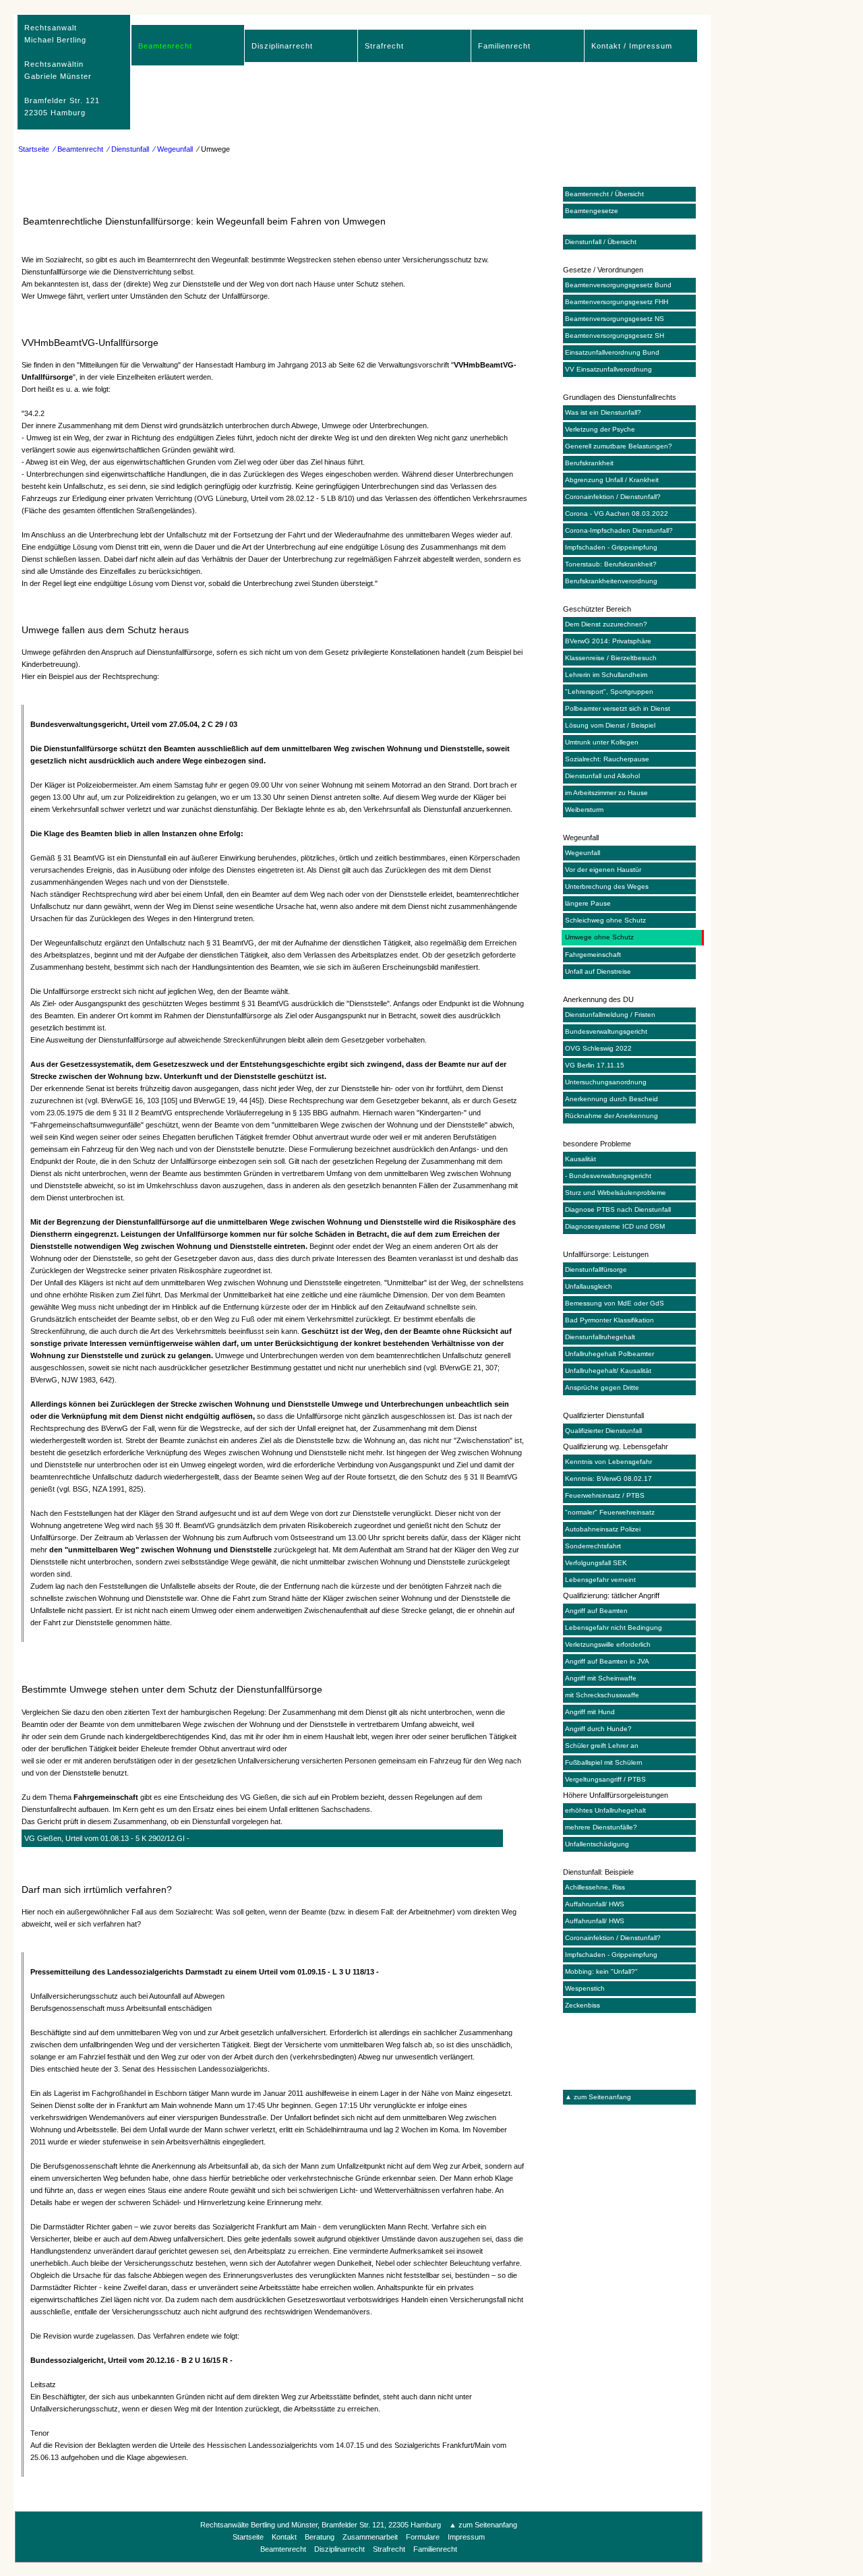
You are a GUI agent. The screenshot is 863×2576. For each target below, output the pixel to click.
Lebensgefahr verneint (600, 1580)
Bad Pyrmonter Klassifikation (609, 1320)
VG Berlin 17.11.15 (595, 1065)
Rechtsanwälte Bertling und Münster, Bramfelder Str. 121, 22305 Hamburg (321, 2525)
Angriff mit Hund (590, 1712)
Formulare (423, 2537)
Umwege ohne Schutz (599, 937)
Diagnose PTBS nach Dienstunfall (618, 1209)
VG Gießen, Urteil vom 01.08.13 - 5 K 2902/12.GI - (107, 1838)
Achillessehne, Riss (595, 1887)
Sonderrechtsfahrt (593, 1546)
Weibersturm (584, 810)
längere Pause (588, 903)
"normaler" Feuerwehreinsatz (610, 1512)
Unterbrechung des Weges (607, 886)
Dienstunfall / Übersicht (601, 242)
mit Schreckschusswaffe (602, 1695)
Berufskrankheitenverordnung (611, 581)
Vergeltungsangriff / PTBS (605, 1779)
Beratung (320, 2537)
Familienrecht (504, 46)
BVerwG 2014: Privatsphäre (608, 641)
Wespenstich (585, 1988)
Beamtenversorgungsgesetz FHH (617, 302)
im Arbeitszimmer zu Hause (606, 793)
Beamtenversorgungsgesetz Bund (618, 285)
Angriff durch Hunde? (598, 1729)
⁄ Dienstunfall (128, 149)
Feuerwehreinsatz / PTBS (605, 1495)
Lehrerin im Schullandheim (606, 675)
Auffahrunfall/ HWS (595, 1904)
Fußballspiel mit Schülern (604, 1762)
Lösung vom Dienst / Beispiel (610, 725)
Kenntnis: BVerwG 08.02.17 (608, 1479)
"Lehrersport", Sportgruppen (609, 692)
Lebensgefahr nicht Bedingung (614, 1628)
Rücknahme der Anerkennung (612, 1116)
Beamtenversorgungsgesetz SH (615, 335)
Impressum (466, 2537)
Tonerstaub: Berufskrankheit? (611, 564)
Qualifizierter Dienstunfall (603, 1431)
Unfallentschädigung (597, 1844)
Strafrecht (384, 46)
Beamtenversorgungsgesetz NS (615, 319)
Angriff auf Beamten (596, 1611)
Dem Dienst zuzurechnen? (606, 624)
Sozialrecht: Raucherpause (607, 759)
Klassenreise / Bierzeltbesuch (611, 658)
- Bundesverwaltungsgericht (608, 1176)
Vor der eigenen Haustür (603, 870)
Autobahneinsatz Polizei (603, 1529)
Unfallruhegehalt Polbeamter (609, 1354)
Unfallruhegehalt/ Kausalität (608, 1371)
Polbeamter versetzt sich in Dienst (618, 708)
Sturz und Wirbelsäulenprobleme (616, 1193)
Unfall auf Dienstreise (598, 971)
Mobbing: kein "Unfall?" (601, 1971)
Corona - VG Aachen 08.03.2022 (617, 514)
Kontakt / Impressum (632, 46)
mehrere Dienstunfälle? (601, 1827)
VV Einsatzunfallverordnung (608, 369)
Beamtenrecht (165, 46)
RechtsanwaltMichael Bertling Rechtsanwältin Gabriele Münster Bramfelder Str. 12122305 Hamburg (62, 70)
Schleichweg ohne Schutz (605, 920)
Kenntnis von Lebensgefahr (608, 1462)
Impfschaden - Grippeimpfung (611, 547)
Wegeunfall (583, 853)
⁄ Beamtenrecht (79, 149)
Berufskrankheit (589, 463)
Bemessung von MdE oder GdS (615, 1303)
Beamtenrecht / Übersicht (604, 194)
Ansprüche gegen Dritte (602, 1387)
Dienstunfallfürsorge (596, 1269)
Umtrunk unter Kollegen (602, 742)
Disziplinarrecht (282, 46)
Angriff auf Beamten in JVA (607, 1661)
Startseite (34, 149)
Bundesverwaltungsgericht (606, 1031)
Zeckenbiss (583, 2005)
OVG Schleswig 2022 (598, 1048)
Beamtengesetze (592, 211)
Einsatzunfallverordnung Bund (612, 352)
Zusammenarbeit (370, 2537)
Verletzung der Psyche (600, 429)
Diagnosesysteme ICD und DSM (615, 1226)
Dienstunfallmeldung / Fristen (610, 1015)
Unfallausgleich (589, 1286)
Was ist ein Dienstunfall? (603, 412)
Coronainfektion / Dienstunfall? (613, 497)
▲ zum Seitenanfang (598, 2097)
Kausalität (581, 1159)
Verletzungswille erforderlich (608, 1644)
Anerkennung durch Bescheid (612, 1099)
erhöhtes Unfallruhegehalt (605, 1810)
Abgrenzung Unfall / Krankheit (612, 480)
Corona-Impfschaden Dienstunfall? (619, 530)
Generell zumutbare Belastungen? (619, 446)
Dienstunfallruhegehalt (600, 1337)
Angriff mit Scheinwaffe (601, 1678)
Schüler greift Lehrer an (602, 1746)
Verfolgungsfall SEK (596, 1563)
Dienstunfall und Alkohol (602, 776)
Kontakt (284, 2537)
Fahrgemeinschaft (593, 955)
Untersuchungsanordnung (606, 1082)
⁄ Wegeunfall (173, 149)
